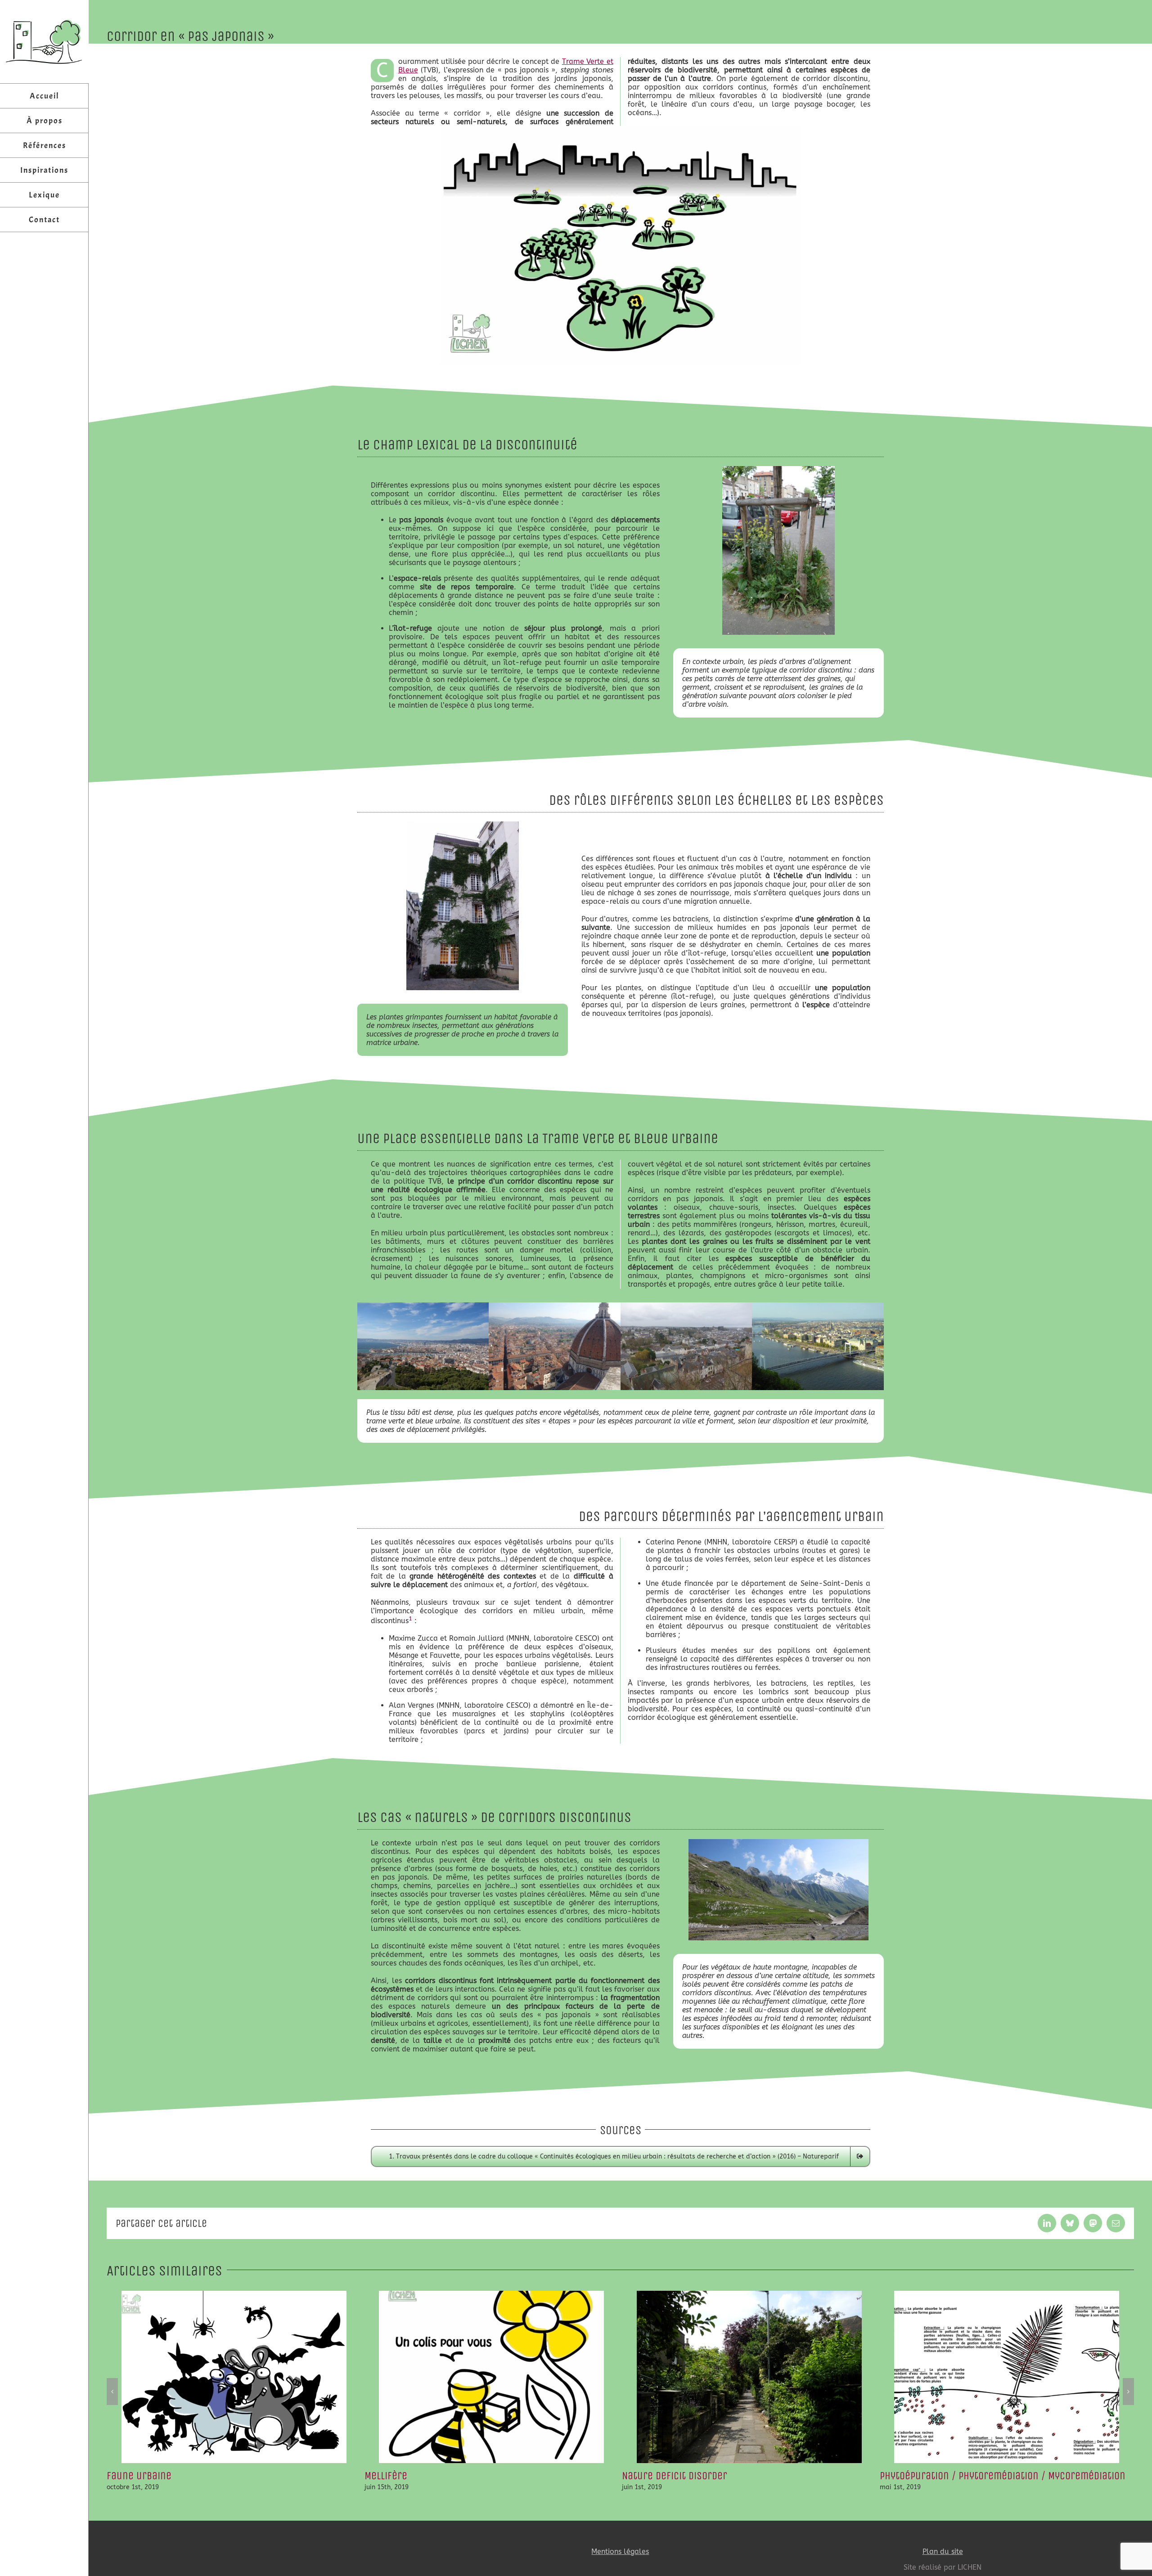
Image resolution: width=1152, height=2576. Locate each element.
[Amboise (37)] (686, 1306)
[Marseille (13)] (423, 1306)
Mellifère (128, 2476)
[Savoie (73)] (778, 1842)
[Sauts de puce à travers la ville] (621, 129)
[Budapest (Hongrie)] (818, 1306)
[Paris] (463, 825)
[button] (112, 2392)
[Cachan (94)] (778, 469)
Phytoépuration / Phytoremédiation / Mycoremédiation (745, 2476)
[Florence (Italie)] (555, 1306)
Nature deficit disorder (417, 2476)
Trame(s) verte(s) (920, 2476)
